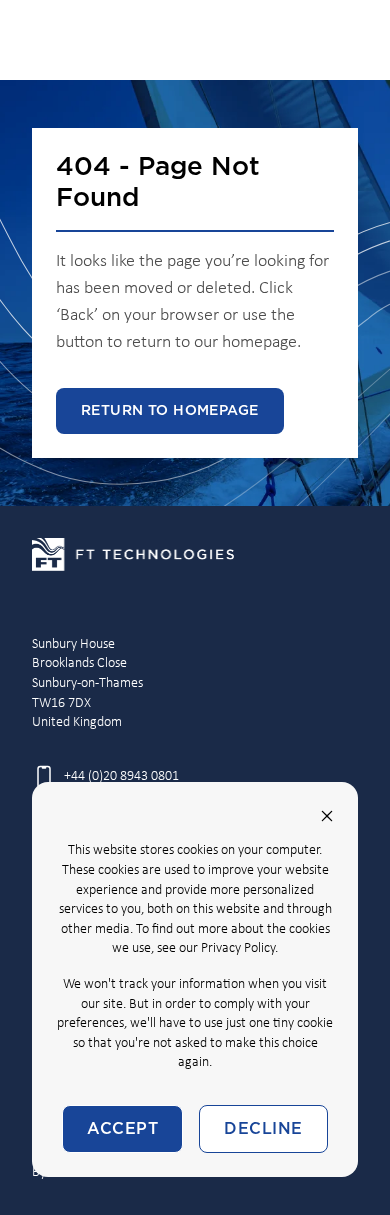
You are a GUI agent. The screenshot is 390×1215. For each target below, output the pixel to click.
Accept (122, 1129)
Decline (263, 1129)
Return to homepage (170, 411)
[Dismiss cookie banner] (327, 816)
